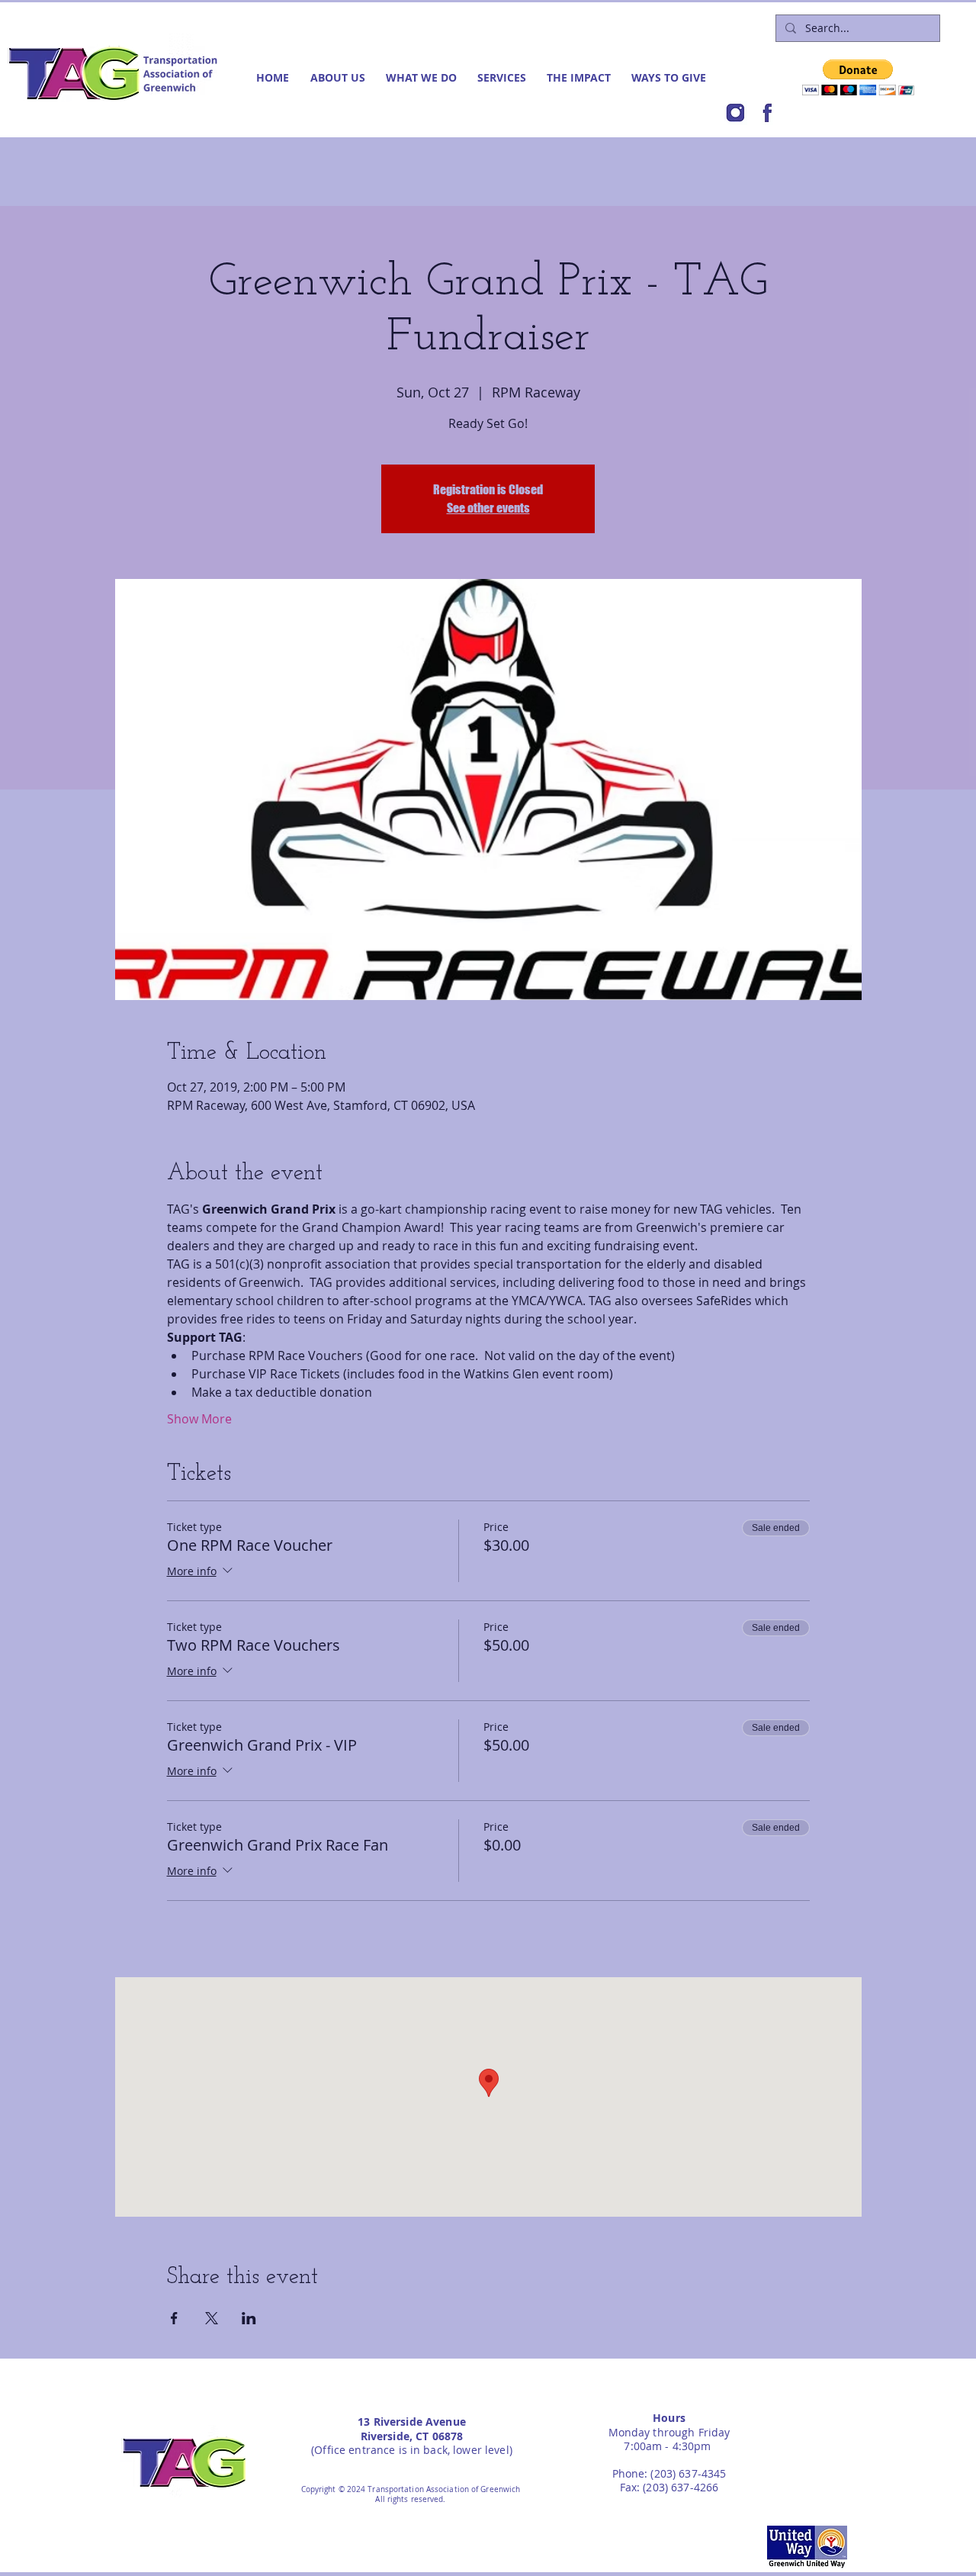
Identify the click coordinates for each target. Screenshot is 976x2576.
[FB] (767, 113)
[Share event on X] (212, 2318)
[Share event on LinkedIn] (249, 2318)
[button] (340, 77)
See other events (488, 508)
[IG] (735, 113)
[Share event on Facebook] (174, 2318)
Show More (199, 1419)
